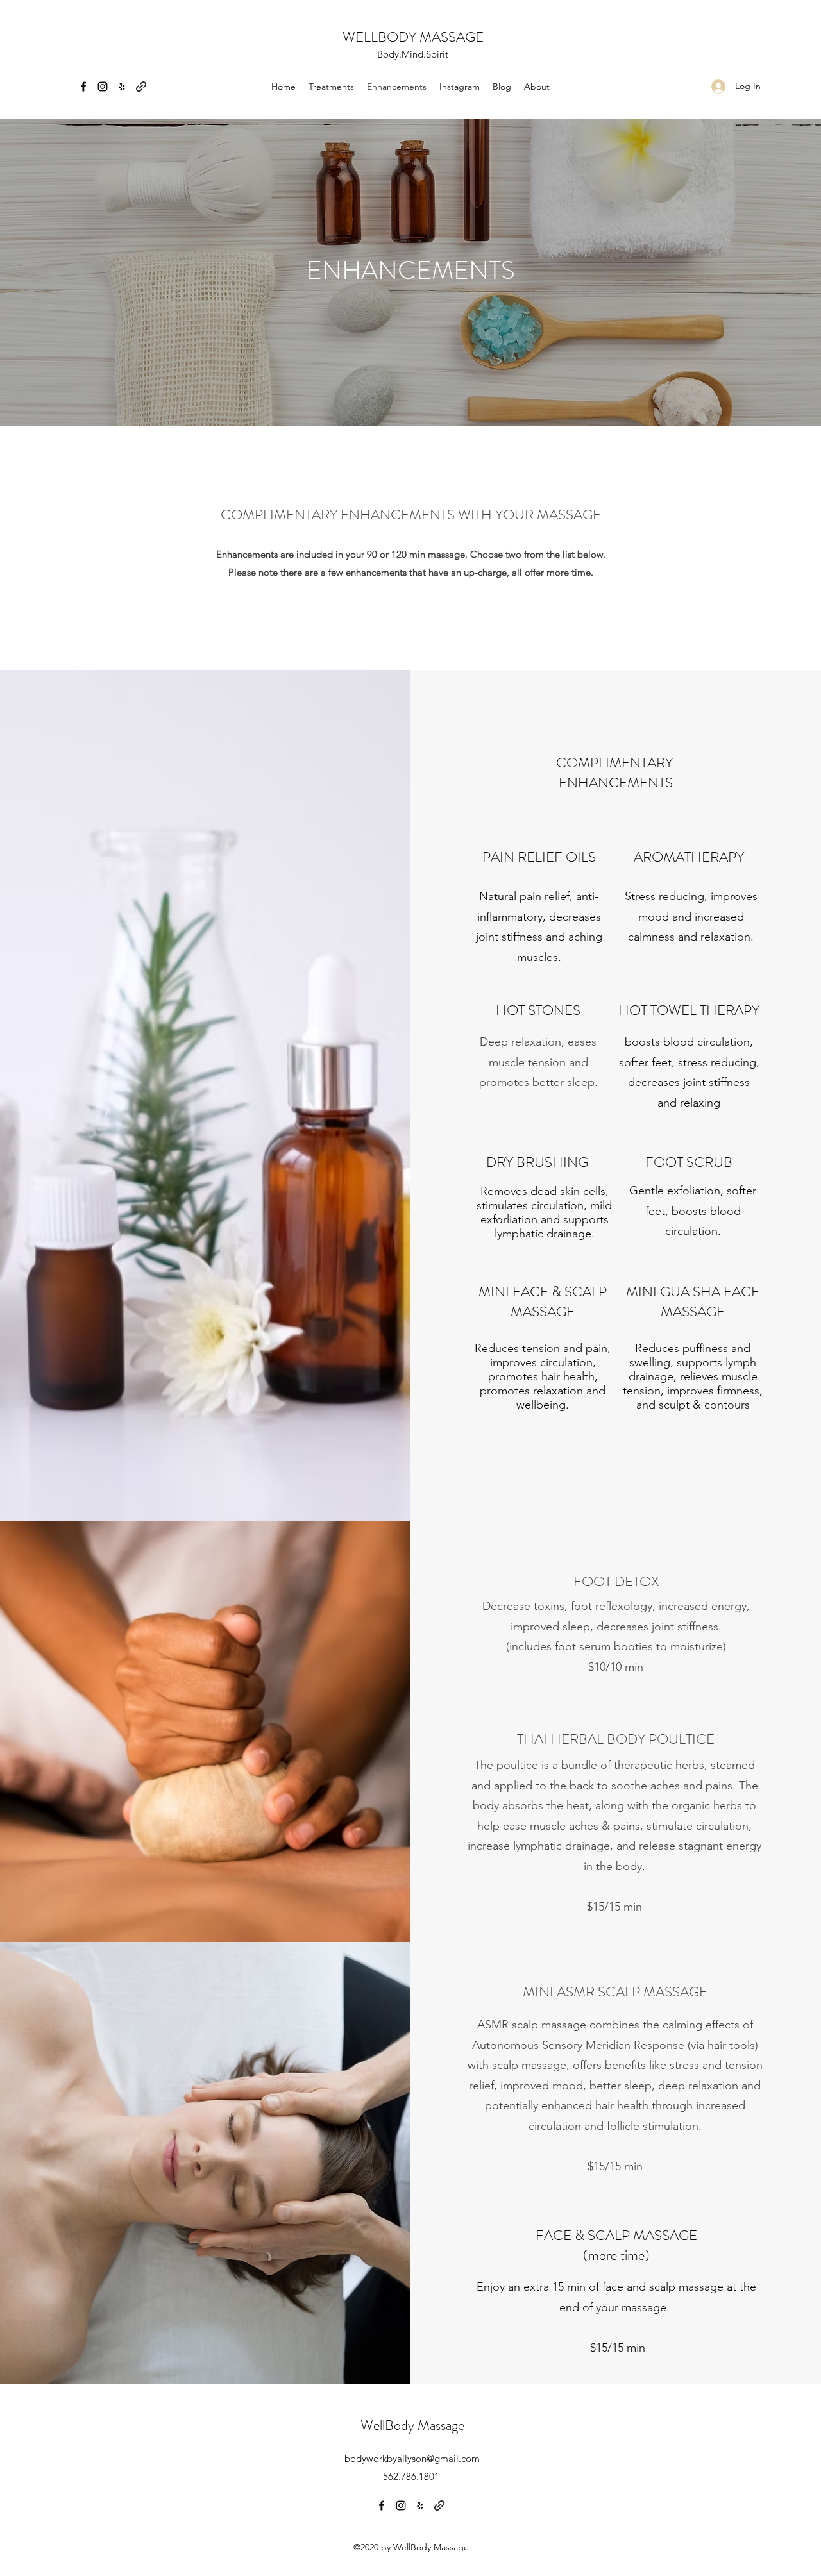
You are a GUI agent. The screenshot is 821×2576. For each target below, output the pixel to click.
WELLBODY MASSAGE (413, 37)
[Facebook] (83, 87)
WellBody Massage (412, 2425)
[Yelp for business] (122, 87)
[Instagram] (103, 87)
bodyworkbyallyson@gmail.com (412, 2458)
